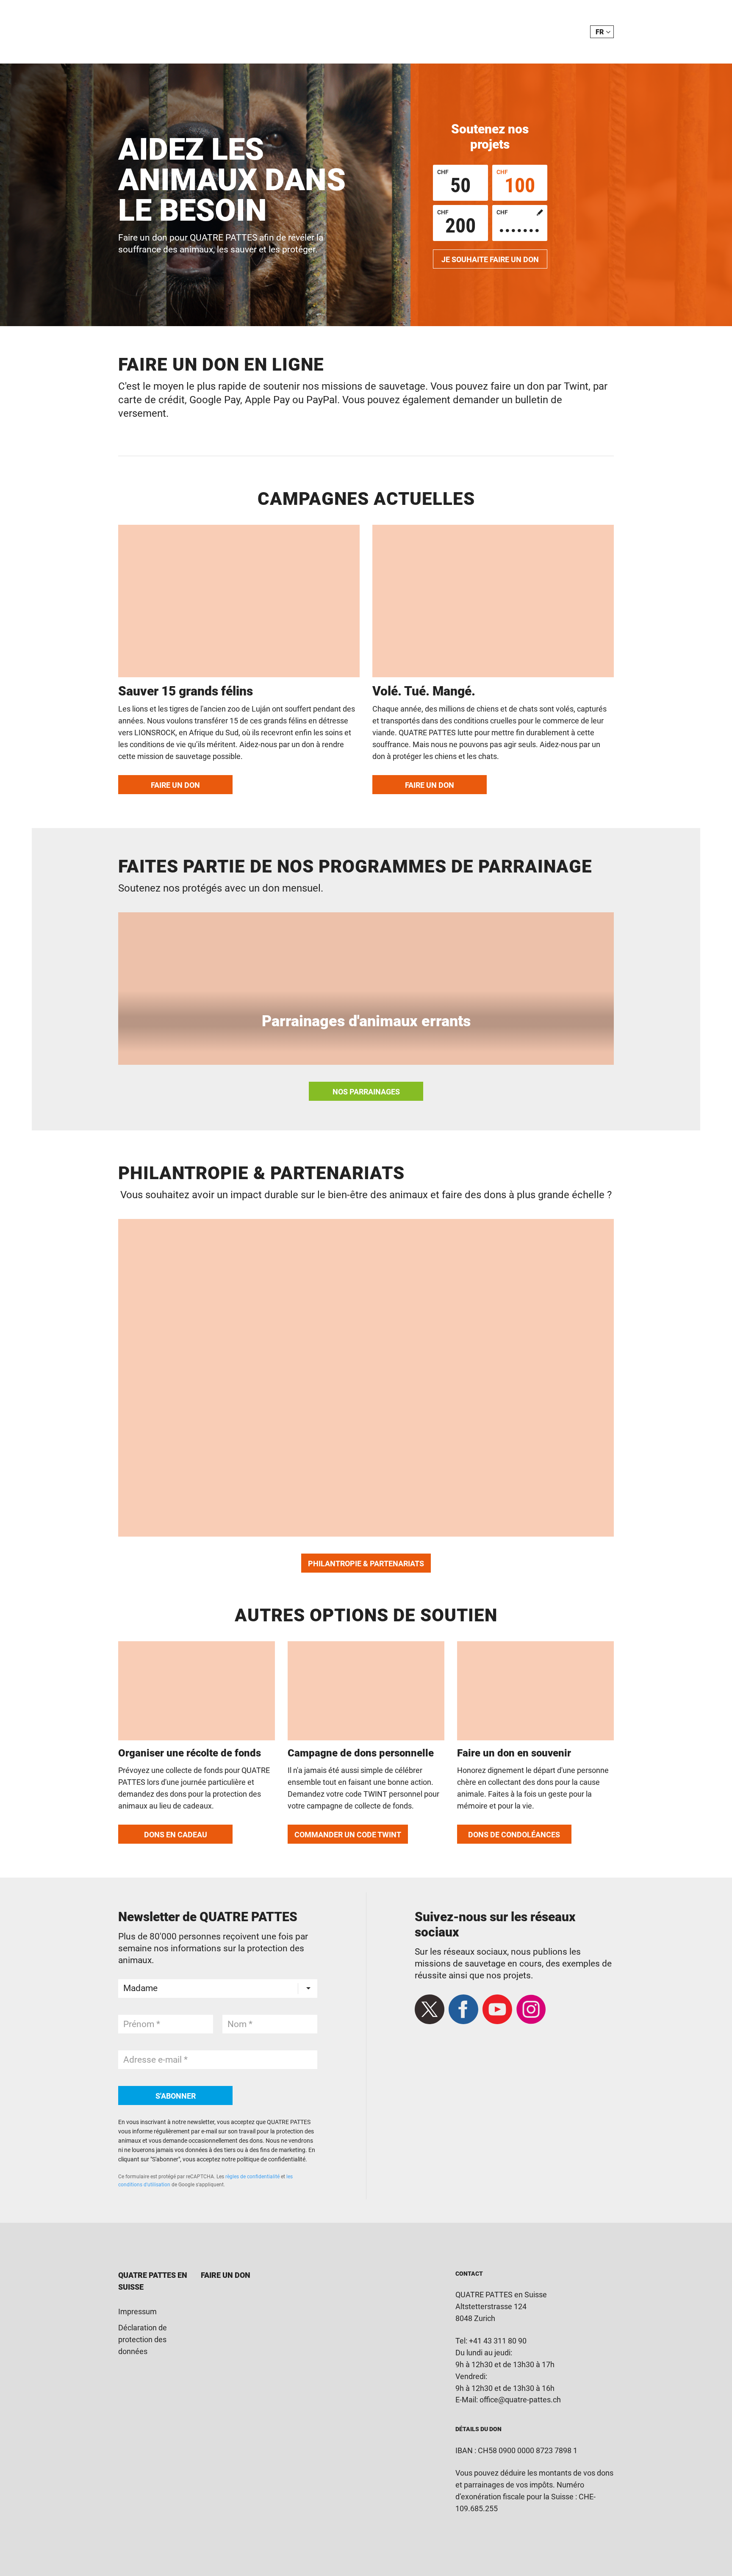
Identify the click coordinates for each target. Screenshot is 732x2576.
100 (516, 183)
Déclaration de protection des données (143, 2339)
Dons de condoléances (514, 1835)
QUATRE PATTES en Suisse (153, 2281)
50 (454, 183)
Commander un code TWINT (348, 1835)
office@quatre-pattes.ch (520, 2400)
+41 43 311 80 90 (498, 2341)
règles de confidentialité (252, 2177)
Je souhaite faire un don (490, 259)
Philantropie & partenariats (366, 1564)
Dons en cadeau (176, 1835)
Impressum (137, 2311)
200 (456, 223)
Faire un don (175, 785)
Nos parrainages (366, 1092)
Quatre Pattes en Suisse (183, 32)
